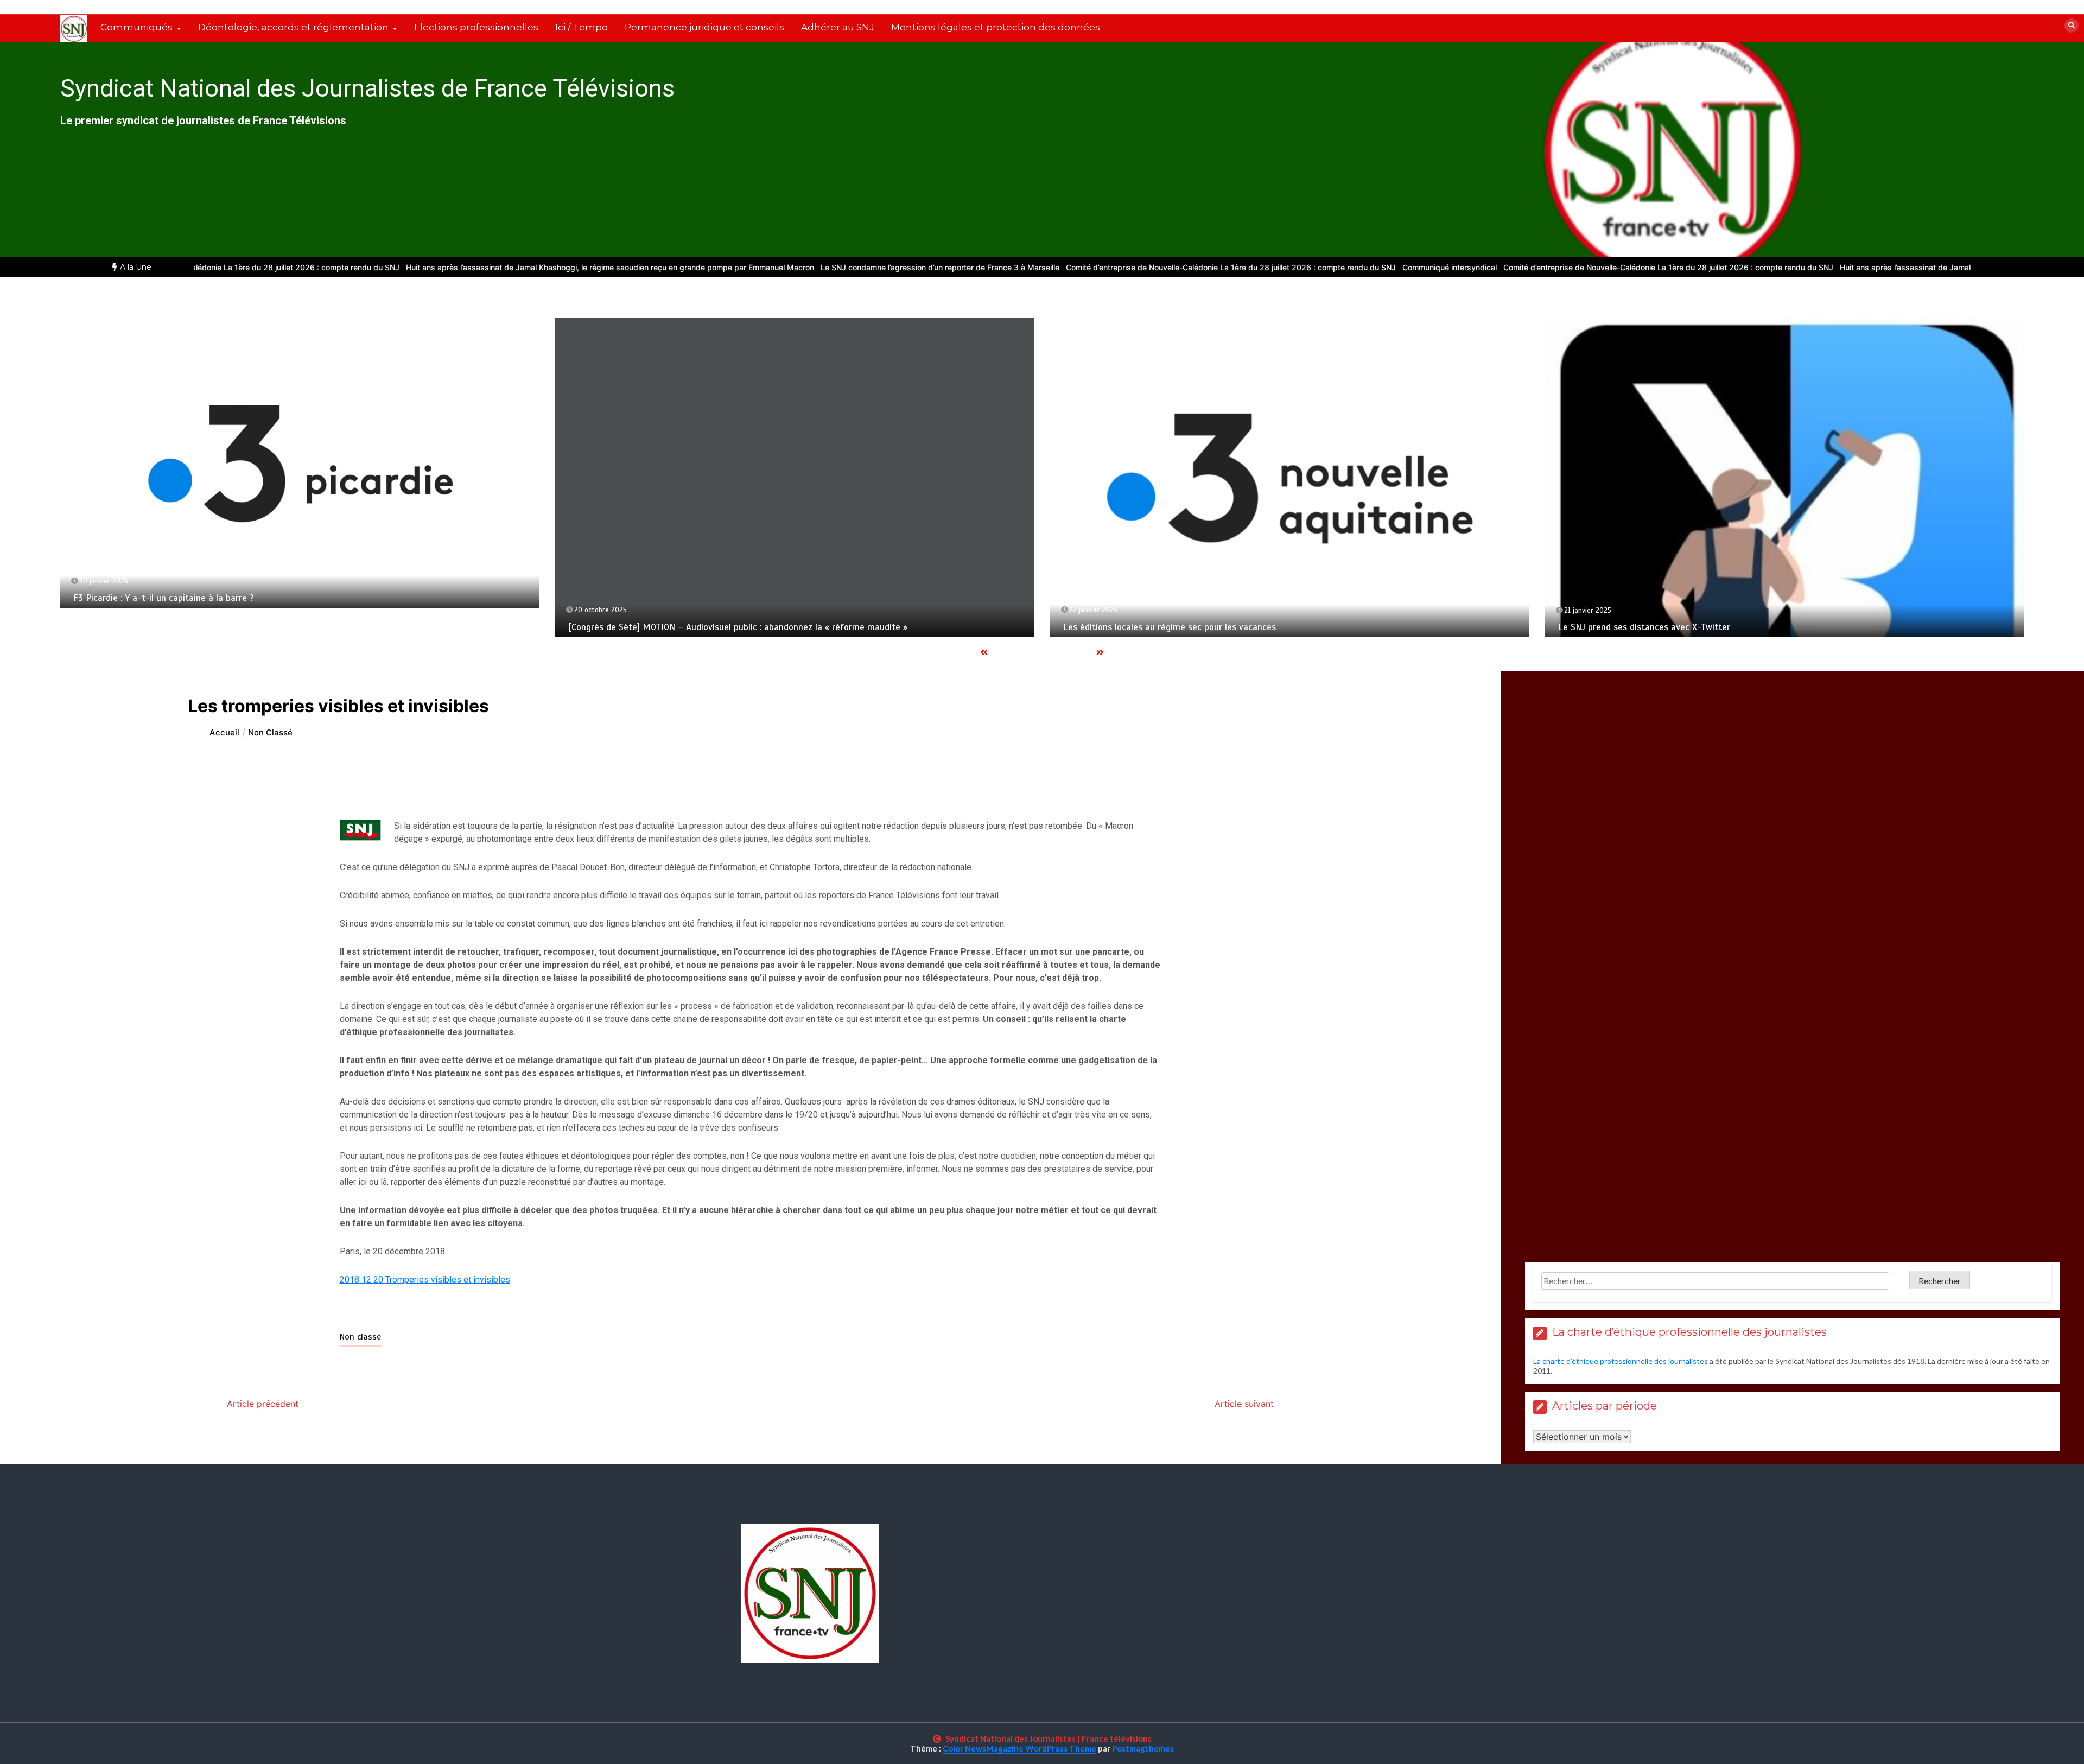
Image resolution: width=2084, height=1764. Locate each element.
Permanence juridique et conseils (704, 27)
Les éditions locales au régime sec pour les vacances (1170, 627)
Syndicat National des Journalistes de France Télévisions (367, 88)
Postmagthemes (1143, 1748)
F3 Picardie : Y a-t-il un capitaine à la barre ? (164, 598)
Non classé (360, 1337)
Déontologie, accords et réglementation (293, 27)
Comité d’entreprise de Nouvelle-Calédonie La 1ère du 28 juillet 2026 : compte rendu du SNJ (1091, 267)
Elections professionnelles (476, 27)
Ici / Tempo (582, 27)
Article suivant (1244, 1404)
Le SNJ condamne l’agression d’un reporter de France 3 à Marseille (800, 267)
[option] (471, 267)
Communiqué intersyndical (1310, 267)
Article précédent (263, 1404)
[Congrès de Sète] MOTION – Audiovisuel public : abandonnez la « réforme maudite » (738, 627)
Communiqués (136, 27)
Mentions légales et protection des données (996, 27)
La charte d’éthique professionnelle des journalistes (1621, 1361)
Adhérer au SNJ (838, 27)
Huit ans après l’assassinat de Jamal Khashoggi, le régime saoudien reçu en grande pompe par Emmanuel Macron (471, 267)
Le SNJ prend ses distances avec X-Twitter (1644, 627)
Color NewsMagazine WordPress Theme (1019, 1748)
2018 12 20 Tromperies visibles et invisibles (425, 1280)
